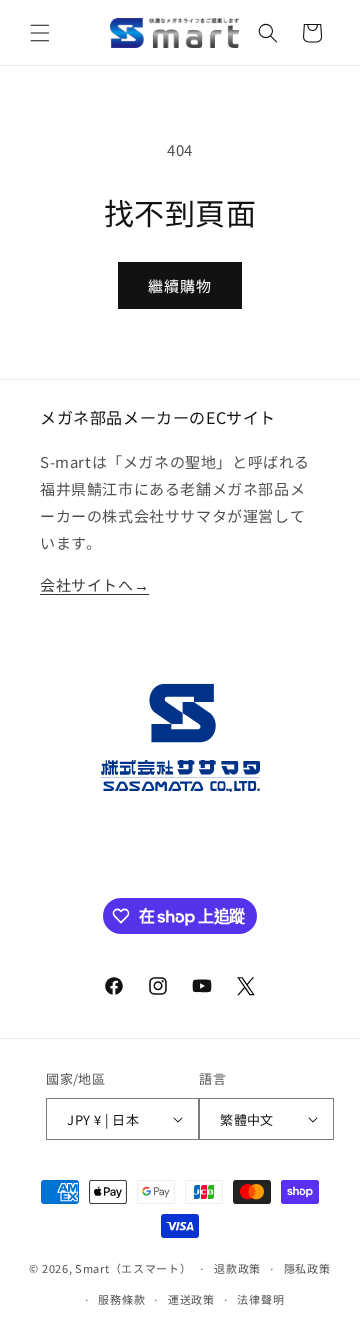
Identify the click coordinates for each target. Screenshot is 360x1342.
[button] (40, 33)
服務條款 (121, 1299)
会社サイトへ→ (94, 584)
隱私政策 (307, 1268)
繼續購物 (180, 285)
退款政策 (237, 1268)
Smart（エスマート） (133, 1268)
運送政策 (191, 1299)
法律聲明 (260, 1299)
